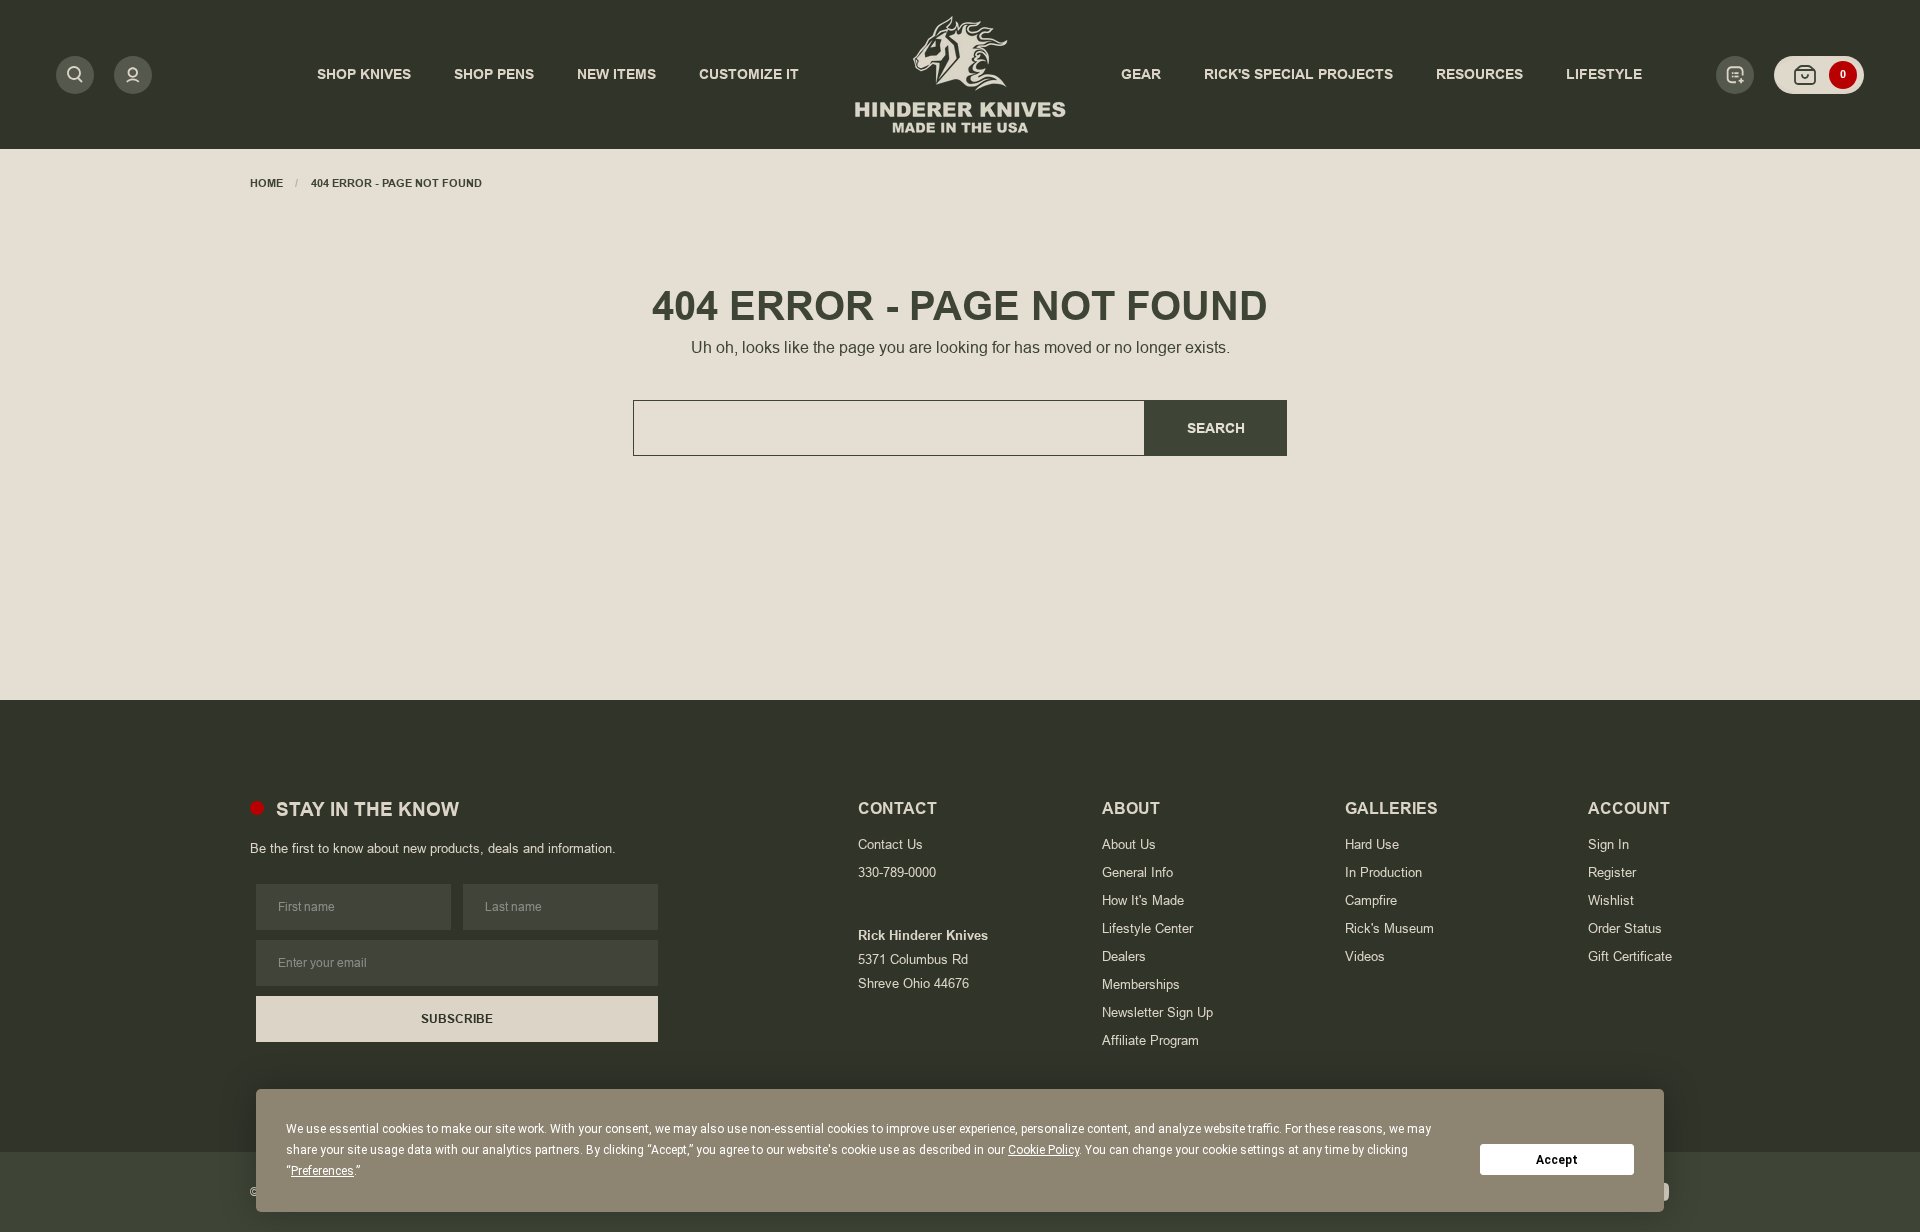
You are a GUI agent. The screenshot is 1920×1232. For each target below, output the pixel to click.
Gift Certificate (1630, 956)
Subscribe (457, 1019)
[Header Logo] (960, 74)
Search (1216, 428)
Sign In (1608, 844)
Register (1612, 872)
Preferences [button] (322, 1171)
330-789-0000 (897, 872)
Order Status (1625, 928)
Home (266, 183)
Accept (1557, 1160)
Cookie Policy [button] (1043, 1150)
